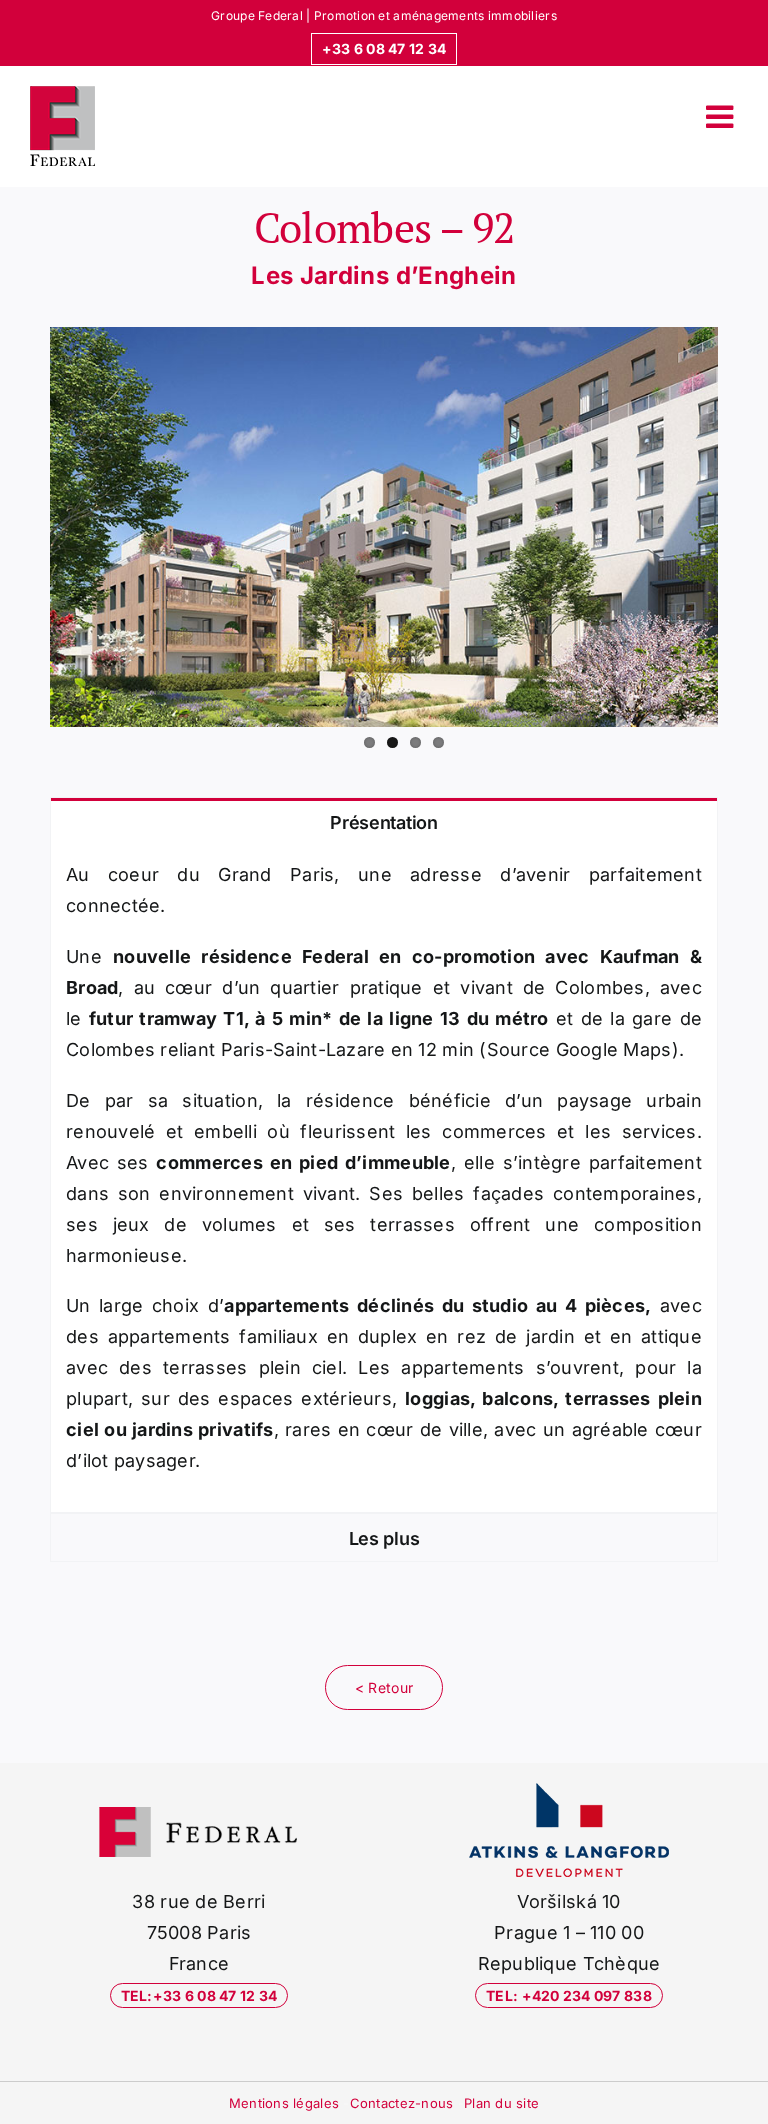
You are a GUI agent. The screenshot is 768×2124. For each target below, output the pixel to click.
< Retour (384, 1687)
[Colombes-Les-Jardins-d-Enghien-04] (384, 527)
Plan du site (501, 2103)
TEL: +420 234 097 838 (569, 1995)
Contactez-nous (402, 2103)
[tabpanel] (384, 1179)
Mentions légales (284, 2103)
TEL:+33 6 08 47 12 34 (199, 1995)
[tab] (384, 821)
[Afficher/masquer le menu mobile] (722, 116)
